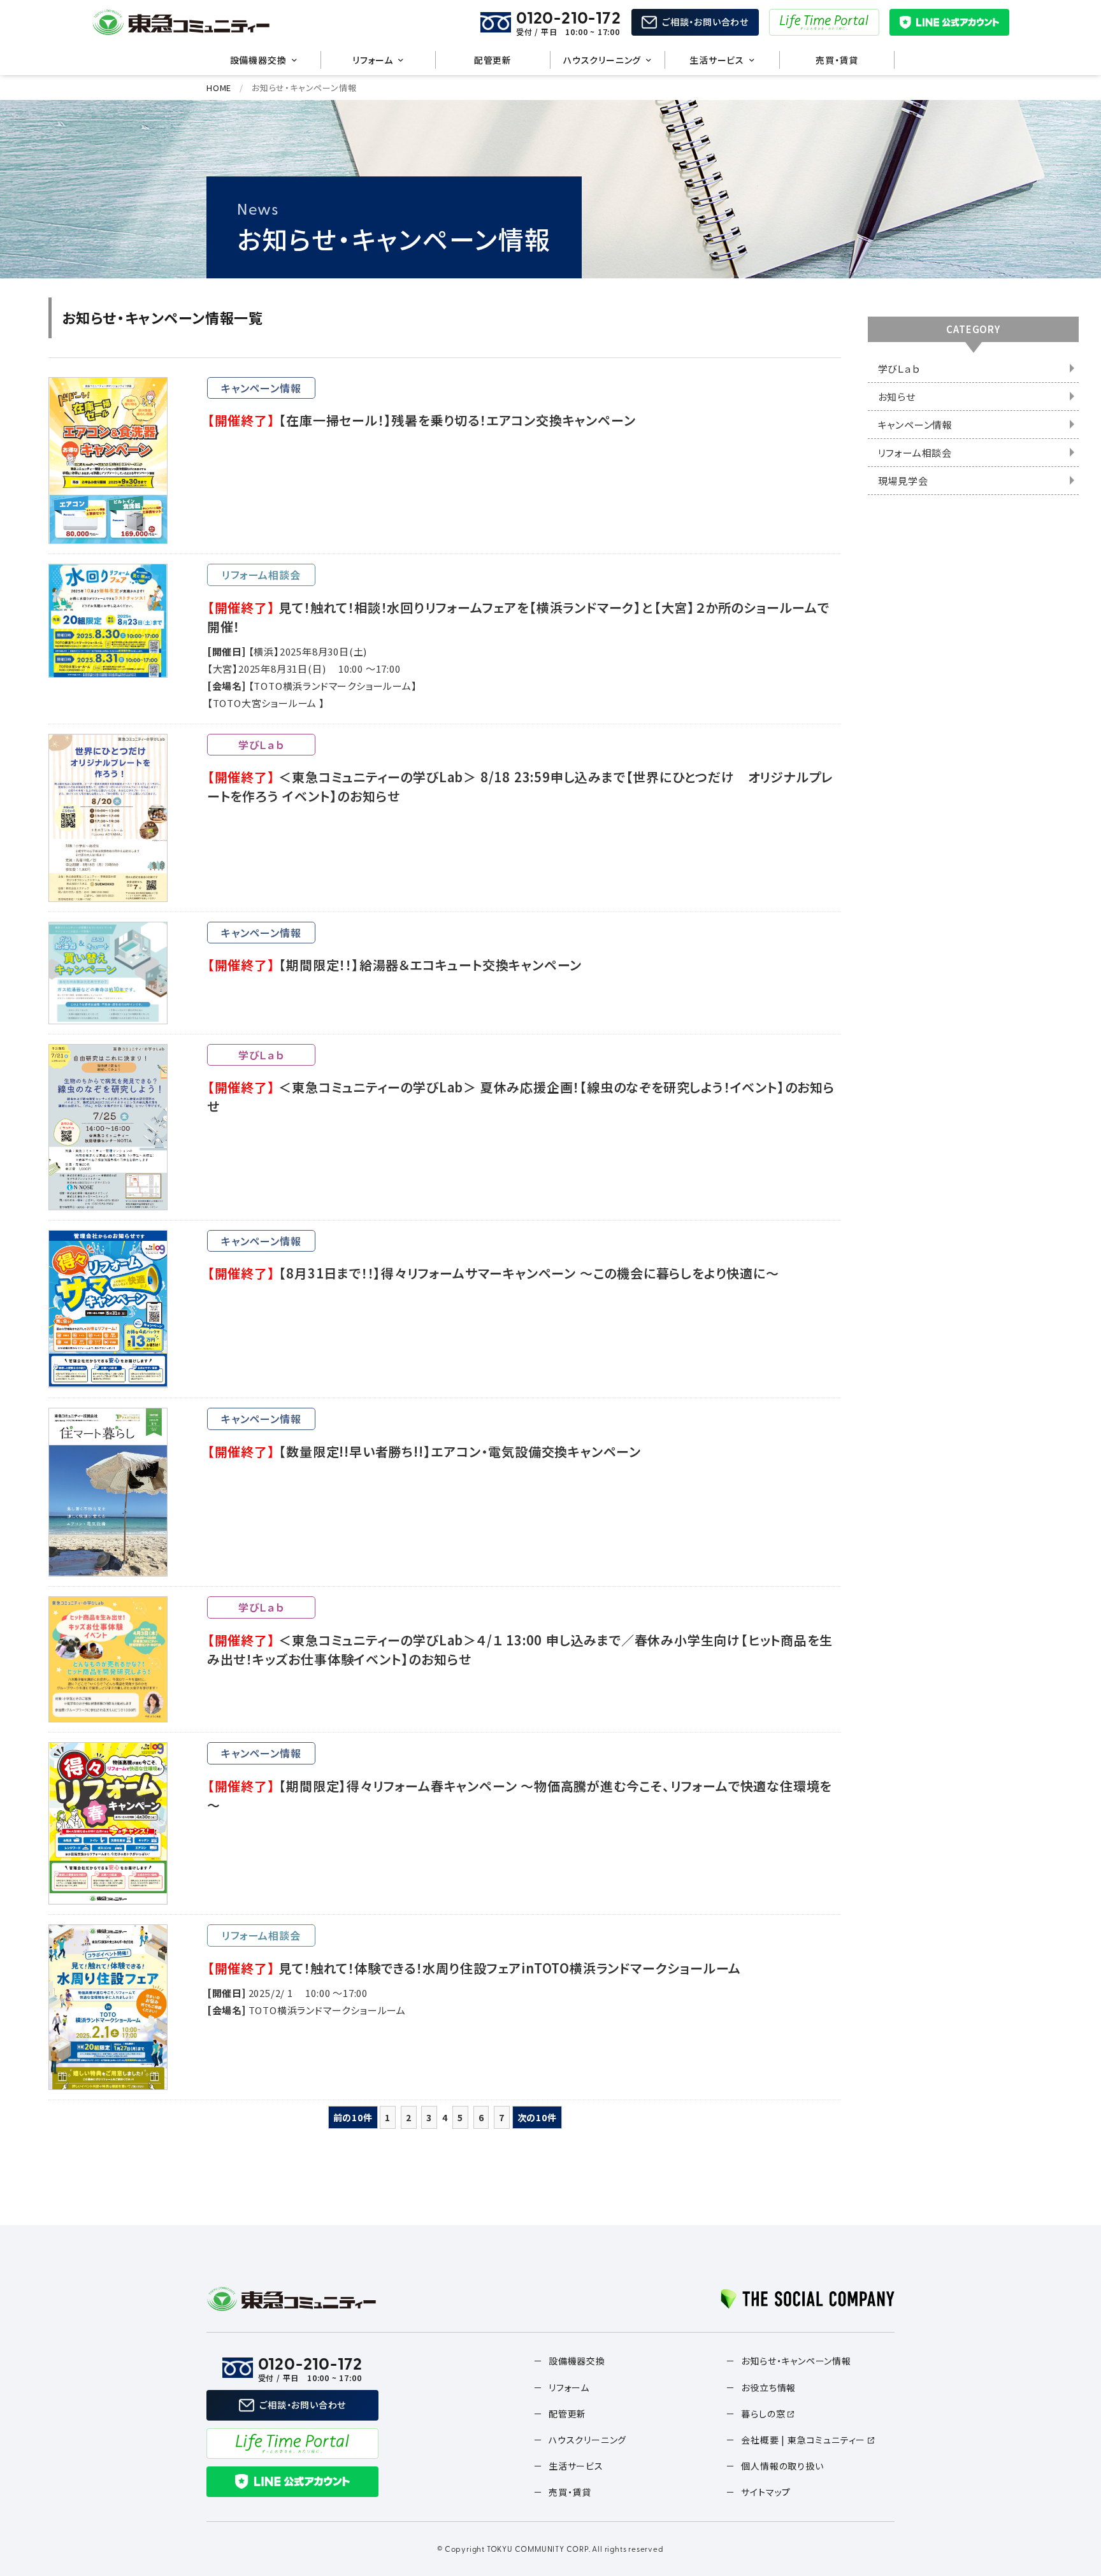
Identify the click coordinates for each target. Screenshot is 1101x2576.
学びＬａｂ (899, 369)
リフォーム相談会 (915, 453)
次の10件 (537, 2117)
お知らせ (897, 397)
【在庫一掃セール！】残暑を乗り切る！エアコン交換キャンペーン (421, 420)
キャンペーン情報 (915, 425)
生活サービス (717, 60)
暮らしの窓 (763, 2414)
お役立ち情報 (768, 2387)
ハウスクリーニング (602, 60)
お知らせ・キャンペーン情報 (796, 2361)
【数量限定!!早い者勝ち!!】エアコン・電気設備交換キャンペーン (424, 1451)
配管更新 (493, 60)
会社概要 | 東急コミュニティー (803, 2440)
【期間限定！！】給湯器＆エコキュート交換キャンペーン (394, 965)
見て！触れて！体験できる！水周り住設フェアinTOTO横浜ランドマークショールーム (474, 1968)
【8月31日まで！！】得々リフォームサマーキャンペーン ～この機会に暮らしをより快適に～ (493, 1273)
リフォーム (373, 60)
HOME (219, 88)
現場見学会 (903, 481)
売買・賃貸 (837, 60)
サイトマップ (766, 2492)
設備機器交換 (258, 60)
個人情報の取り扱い (782, 2466)
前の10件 (353, 2117)
